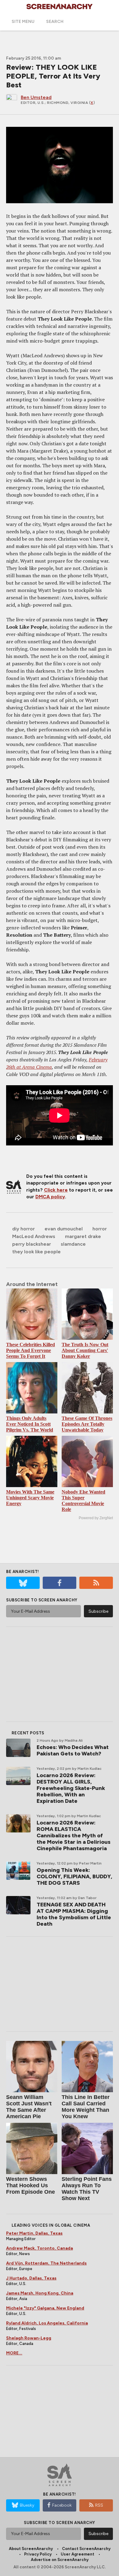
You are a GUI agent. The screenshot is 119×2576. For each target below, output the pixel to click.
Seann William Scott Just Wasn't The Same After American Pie (29, 2107)
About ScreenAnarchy (31, 2549)
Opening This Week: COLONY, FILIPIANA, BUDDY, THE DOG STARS (74, 1876)
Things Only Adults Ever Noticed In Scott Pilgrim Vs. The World (30, 1424)
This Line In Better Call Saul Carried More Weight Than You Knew (86, 2107)
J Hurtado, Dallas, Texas (31, 2278)
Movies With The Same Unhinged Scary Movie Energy (30, 1498)
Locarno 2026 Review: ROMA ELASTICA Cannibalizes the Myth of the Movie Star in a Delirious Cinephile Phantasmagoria (74, 1836)
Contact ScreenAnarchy (86, 2549)
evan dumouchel (64, 1229)
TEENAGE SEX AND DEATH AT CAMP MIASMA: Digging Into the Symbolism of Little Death (74, 1914)
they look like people (36, 1252)
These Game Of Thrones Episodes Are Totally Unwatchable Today (87, 1424)
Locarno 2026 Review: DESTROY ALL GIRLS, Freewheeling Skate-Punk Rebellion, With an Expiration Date (71, 1788)
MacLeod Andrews (34, 1236)
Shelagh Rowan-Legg (29, 2338)
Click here (56, 1190)
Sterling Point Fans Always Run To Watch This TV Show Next (87, 2189)
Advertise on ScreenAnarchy (60, 2560)
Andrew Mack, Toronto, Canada (40, 2248)
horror (100, 1229)
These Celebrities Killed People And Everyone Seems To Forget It (31, 1350)
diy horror (23, 1229)
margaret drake (83, 1236)
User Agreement (78, 2554)
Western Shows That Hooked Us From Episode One (31, 2185)
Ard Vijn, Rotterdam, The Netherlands (46, 2263)
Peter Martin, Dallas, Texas (34, 2233)
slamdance (73, 1244)
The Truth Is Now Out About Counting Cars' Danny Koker (85, 1350)
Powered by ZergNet (96, 1518)
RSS (99, 2505)
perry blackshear (32, 1244)
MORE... (14, 2353)
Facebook (62, 2505)
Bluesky (27, 2505)
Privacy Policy (38, 2554)
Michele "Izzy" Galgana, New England (45, 2308)
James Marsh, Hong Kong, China (40, 2293)
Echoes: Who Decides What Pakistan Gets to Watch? (73, 1750)
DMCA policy (50, 1197)
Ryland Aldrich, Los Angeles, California (47, 2323)
